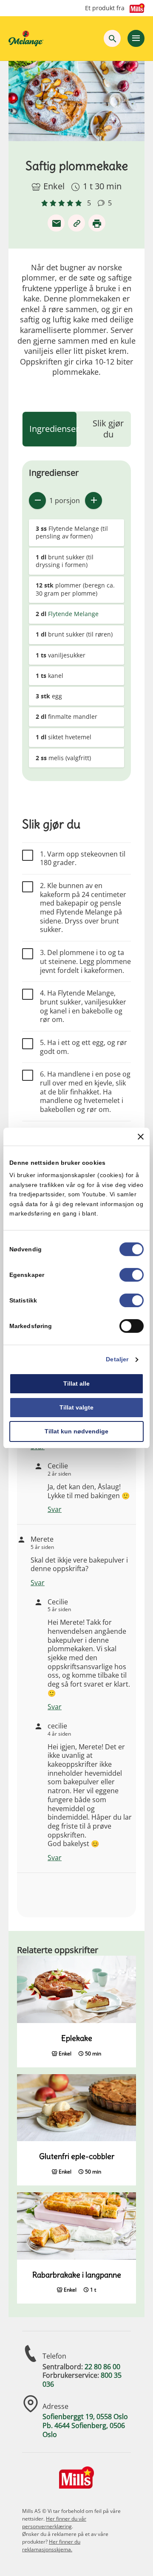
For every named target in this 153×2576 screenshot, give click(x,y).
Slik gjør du (108, 429)
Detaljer (117, 1360)
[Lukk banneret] (141, 1137)
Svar (55, 1509)
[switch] (132, 1275)
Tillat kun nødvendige (76, 1431)
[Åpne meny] (136, 38)
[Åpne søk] (112, 38)
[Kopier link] (76, 223)
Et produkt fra (105, 8)
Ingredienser (54, 429)
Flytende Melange (73, 614)
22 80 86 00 (102, 2367)
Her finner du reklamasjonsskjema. (51, 2546)
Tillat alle (76, 1384)
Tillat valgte (76, 1407)
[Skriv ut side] (97, 223)
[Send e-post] (56, 223)
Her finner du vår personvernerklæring (54, 2522)
